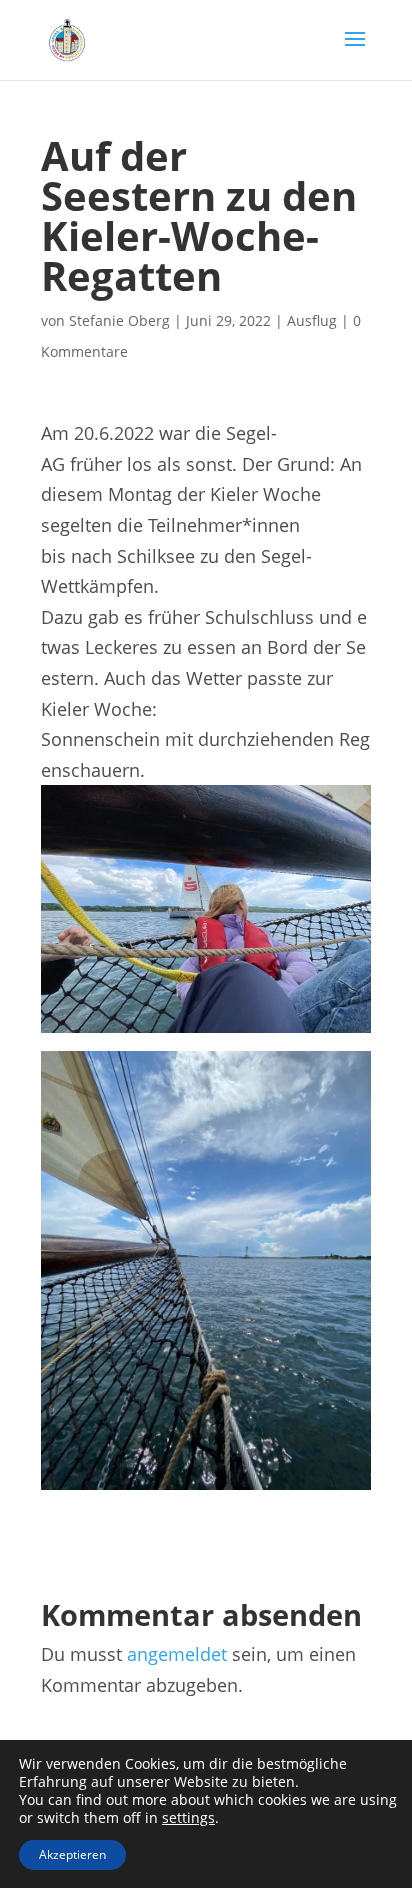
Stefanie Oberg (119, 320)
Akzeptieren (72, 1854)
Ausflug (312, 320)
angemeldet (177, 1654)
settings (188, 1818)
